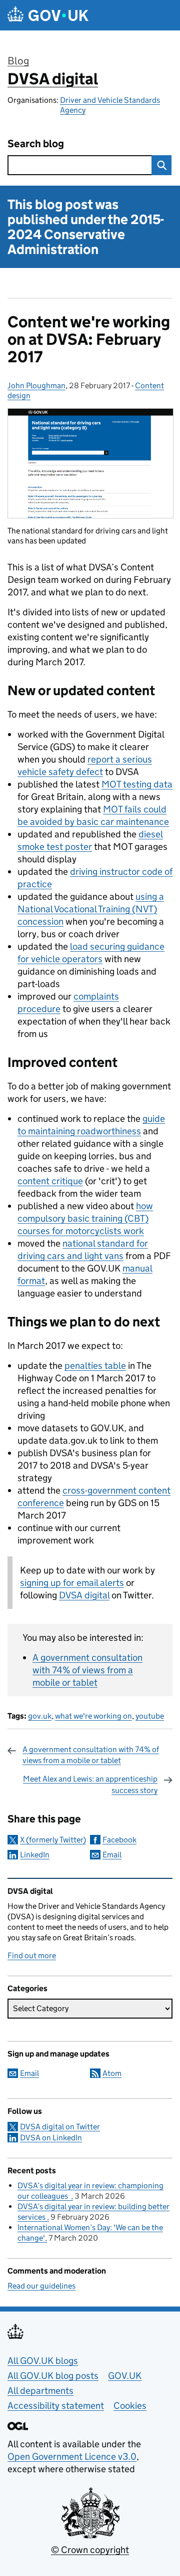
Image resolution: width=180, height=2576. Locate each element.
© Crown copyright (90, 2550)
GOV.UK (125, 2376)
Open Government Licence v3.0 (72, 2456)
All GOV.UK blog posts (53, 2376)
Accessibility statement (56, 2406)
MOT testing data (137, 784)
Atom (112, 2073)
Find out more (32, 1955)
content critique (50, 1181)
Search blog (36, 144)
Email (112, 1855)
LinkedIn (35, 1855)
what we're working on (93, 1716)
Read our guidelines (41, 2286)
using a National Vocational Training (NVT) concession (91, 909)
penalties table (95, 1366)
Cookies (130, 2406)
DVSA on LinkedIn (51, 2138)
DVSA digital (53, 79)
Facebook (119, 1840)
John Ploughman (36, 386)
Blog (18, 61)
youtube (150, 1716)
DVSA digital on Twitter (60, 2127)
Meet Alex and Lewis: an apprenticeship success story (90, 1784)
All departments (40, 2391)
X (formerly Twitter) (53, 1840)
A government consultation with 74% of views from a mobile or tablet (87, 1670)
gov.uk (40, 1716)
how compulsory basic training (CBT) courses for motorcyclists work (85, 1218)
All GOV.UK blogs (43, 2361)
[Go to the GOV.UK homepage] (48, 15)
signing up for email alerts (72, 1583)
